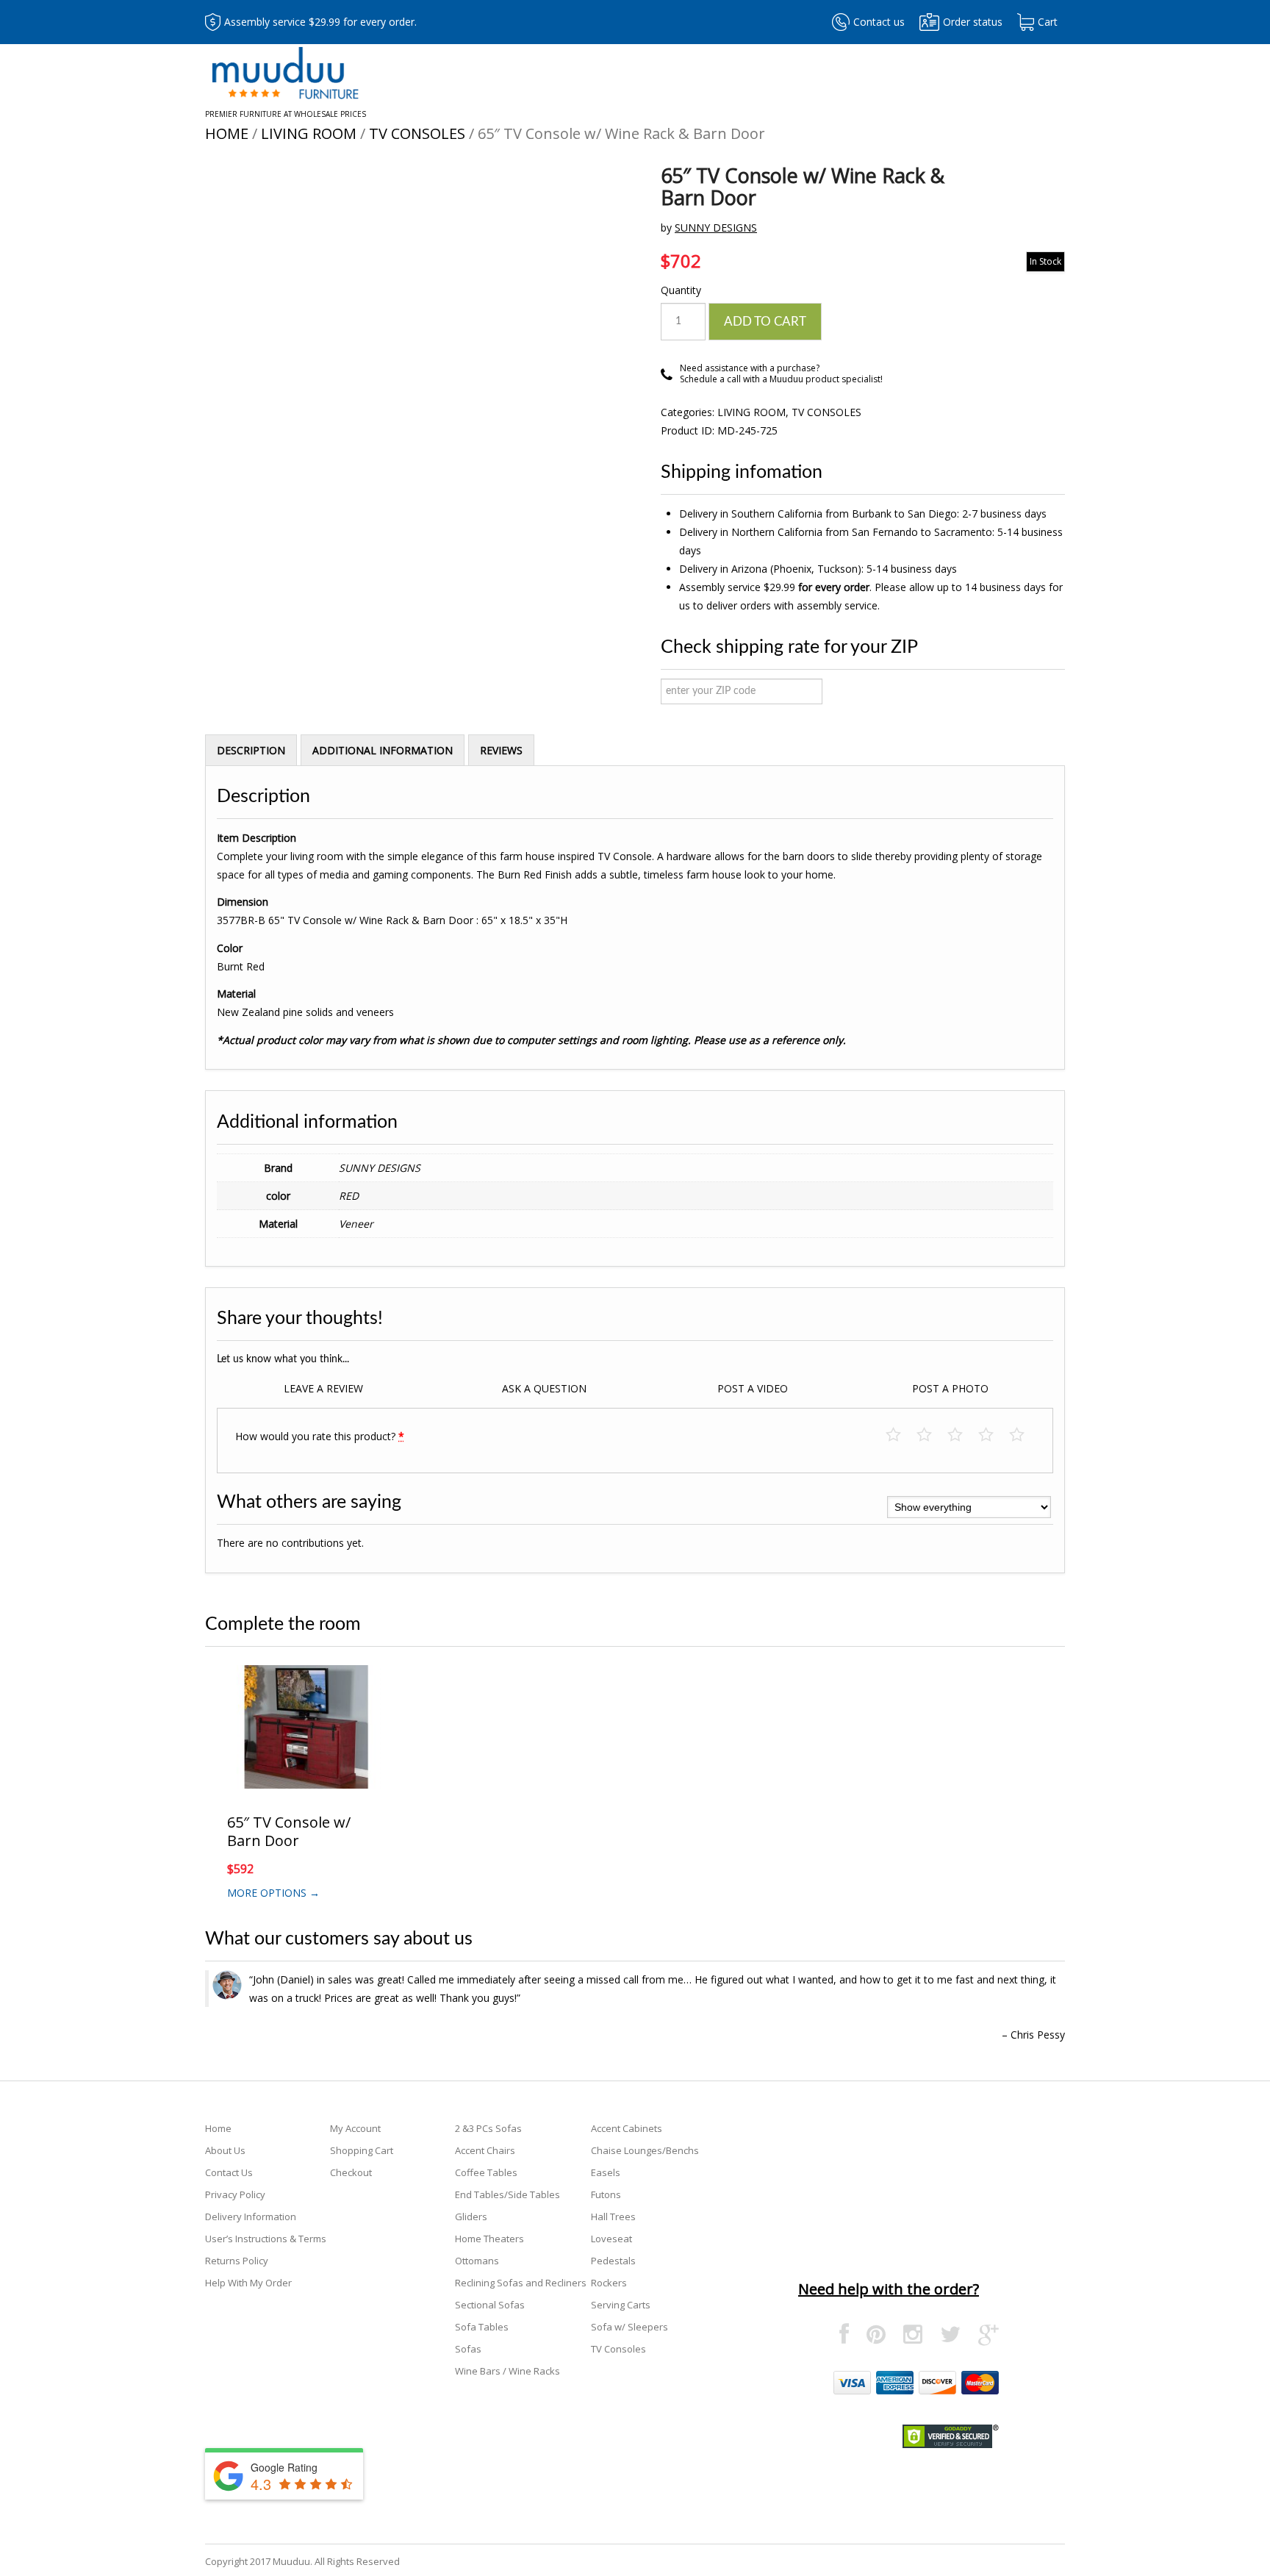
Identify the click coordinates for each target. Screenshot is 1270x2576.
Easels (606, 2172)
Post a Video (753, 1388)
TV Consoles (417, 133)
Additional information (383, 750)
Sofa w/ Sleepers (629, 2327)
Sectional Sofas (490, 2305)
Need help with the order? (889, 2289)
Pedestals (613, 2261)
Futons (606, 2194)
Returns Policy (237, 2261)
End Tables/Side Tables (507, 2194)
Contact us (879, 22)
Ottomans (477, 2261)
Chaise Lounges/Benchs (645, 2150)
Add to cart (765, 322)
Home (227, 133)
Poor (901, 1435)
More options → (273, 1893)
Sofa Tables (482, 2327)
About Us (225, 2150)
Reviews (501, 750)
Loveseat (611, 2239)
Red (349, 1196)
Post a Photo (950, 1388)
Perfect (1024, 1435)
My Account (355, 2128)
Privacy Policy (235, 2194)
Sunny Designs (716, 228)
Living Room (309, 133)
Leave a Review (323, 1388)
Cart (1048, 22)
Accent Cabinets (627, 2128)
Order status (973, 22)
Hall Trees (613, 2217)
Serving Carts (621, 2305)
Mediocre (932, 1435)
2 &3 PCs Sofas (488, 2128)
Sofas (468, 2349)
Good (993, 1435)
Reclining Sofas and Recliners (521, 2283)
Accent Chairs (485, 2150)
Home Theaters (489, 2239)
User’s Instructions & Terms (266, 2239)
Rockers (609, 2283)
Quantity (681, 290)
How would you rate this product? (320, 1436)
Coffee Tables (486, 2172)
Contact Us (229, 2172)
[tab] (251, 750)
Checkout (351, 2172)
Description (251, 750)
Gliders (471, 2217)
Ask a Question (544, 1388)
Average (962, 1435)
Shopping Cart (362, 2150)
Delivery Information (251, 2217)
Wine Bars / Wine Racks (507, 2371)
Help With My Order (248, 2283)
